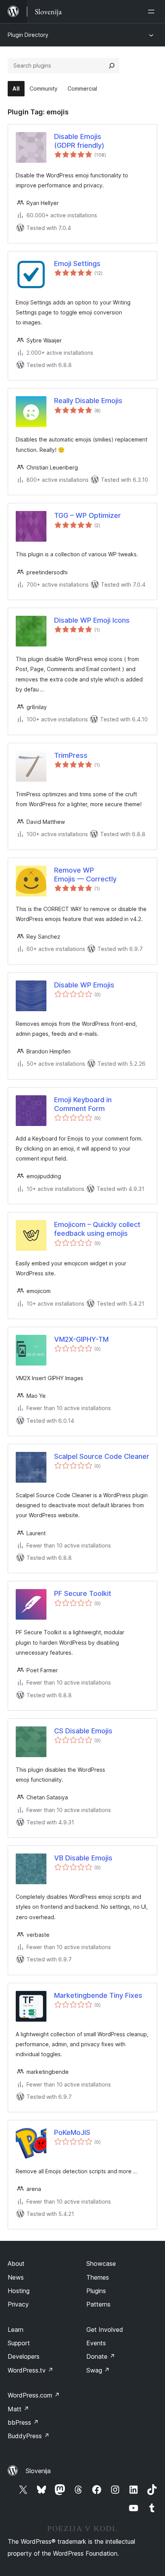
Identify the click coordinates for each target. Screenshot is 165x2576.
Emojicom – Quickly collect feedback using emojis (97, 1229)
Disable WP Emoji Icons (92, 620)
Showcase (101, 2264)
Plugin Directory (28, 35)
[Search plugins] (112, 66)
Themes (98, 2277)
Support (19, 2343)
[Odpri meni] (153, 12)
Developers (24, 2356)
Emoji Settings (77, 264)
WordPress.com (34, 2395)
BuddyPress (29, 2436)
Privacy (18, 2304)
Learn (16, 2330)
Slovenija (38, 2471)
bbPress (23, 2422)
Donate (101, 2356)
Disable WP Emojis (84, 985)
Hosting (19, 2291)
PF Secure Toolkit (83, 1593)
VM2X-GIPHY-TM (81, 1339)
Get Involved (105, 2330)
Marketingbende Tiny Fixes (98, 1995)
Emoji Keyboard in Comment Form (83, 1104)
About (16, 2264)
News (16, 2277)
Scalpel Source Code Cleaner (102, 1456)
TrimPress (71, 755)
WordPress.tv (31, 2370)
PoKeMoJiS (72, 2132)
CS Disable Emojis (83, 1731)
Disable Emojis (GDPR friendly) (79, 141)
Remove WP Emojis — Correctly (85, 875)
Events (96, 2343)
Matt (18, 2409)
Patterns (98, 2304)
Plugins (96, 2291)
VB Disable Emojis (83, 1858)
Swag (98, 2370)
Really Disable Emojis (88, 401)
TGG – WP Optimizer (87, 515)
